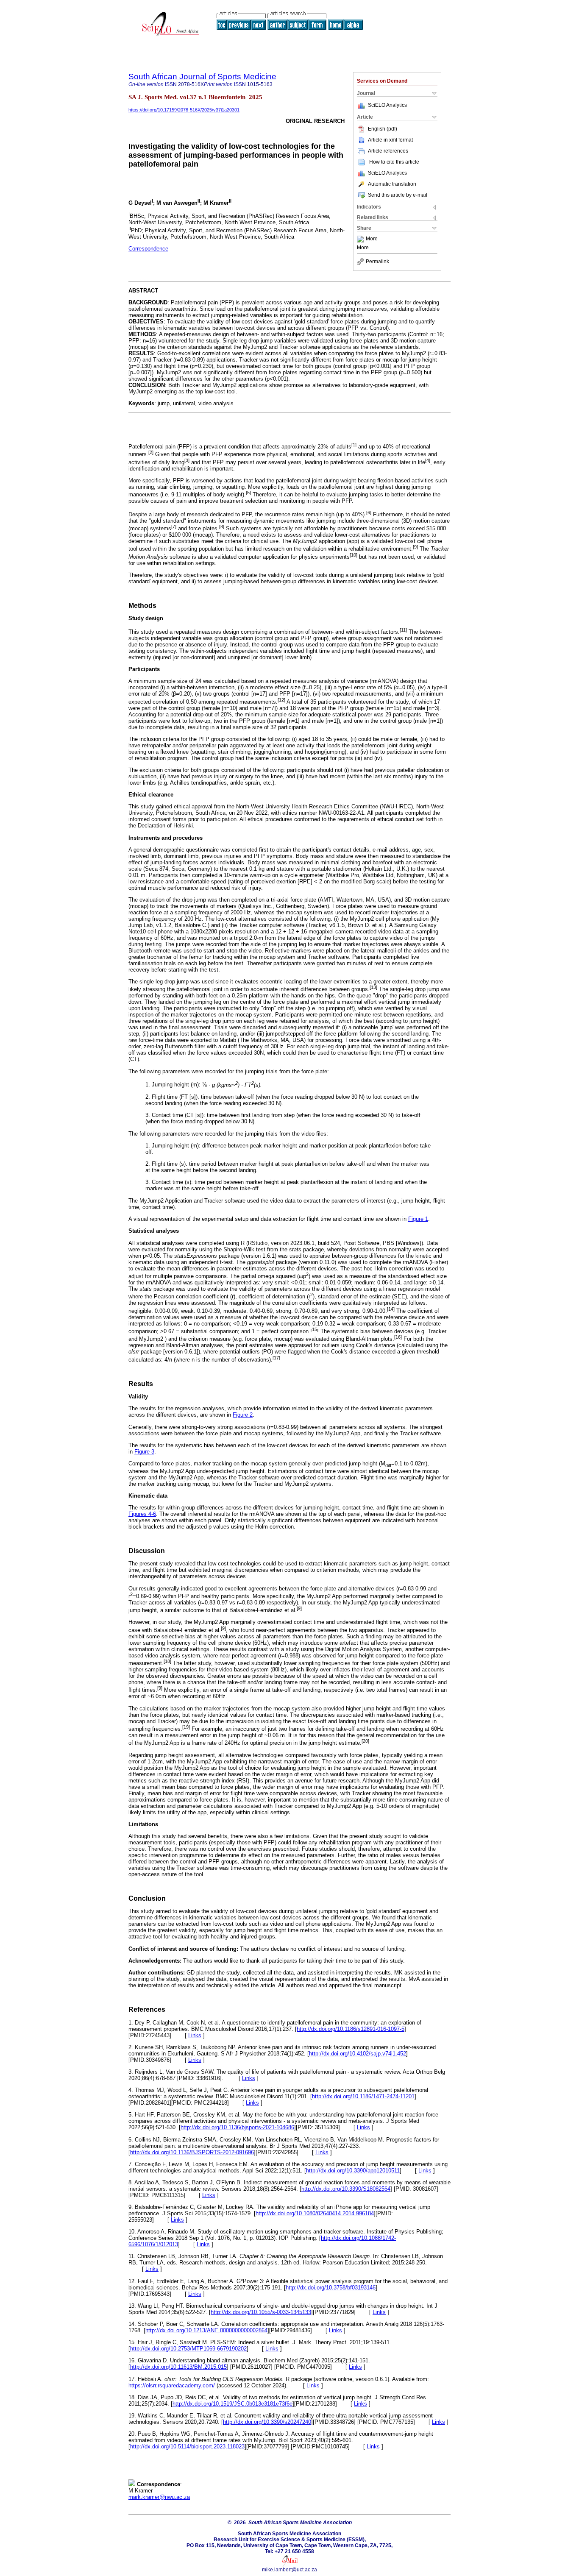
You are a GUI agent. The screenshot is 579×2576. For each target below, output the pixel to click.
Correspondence (148, 249)
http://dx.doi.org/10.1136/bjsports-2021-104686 (237, 2127)
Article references (388, 151)
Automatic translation (392, 184)
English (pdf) (383, 129)
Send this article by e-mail (398, 195)
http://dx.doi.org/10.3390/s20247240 (267, 2422)
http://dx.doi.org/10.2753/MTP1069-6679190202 (188, 2349)
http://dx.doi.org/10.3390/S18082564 (346, 2189)
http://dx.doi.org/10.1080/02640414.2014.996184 (315, 2213)
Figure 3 (144, 1452)
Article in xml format (390, 140)
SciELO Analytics (387, 105)
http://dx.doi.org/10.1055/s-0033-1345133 (261, 2312)
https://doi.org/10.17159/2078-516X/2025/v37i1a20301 (184, 110)
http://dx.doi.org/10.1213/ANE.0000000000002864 (206, 2330)
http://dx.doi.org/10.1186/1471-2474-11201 (363, 2096)
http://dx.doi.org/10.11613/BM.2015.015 (178, 2367)
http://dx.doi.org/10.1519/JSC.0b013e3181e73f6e (232, 2404)
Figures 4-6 (142, 1514)
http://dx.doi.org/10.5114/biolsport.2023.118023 (187, 2447)
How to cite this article (394, 162)
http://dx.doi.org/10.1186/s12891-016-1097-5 (351, 2029)
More (372, 239)
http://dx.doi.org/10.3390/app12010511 (353, 2171)
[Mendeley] (361, 239)
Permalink (377, 262)
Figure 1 (418, 1219)
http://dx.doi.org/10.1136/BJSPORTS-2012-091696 (192, 2152)
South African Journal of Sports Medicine (202, 77)
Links (195, 2035)
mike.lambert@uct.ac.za (289, 2570)
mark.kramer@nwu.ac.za (159, 2497)
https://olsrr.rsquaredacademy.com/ (172, 2385)
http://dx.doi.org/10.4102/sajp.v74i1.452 (358, 2054)
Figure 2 (243, 1415)
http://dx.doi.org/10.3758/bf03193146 (331, 2288)
